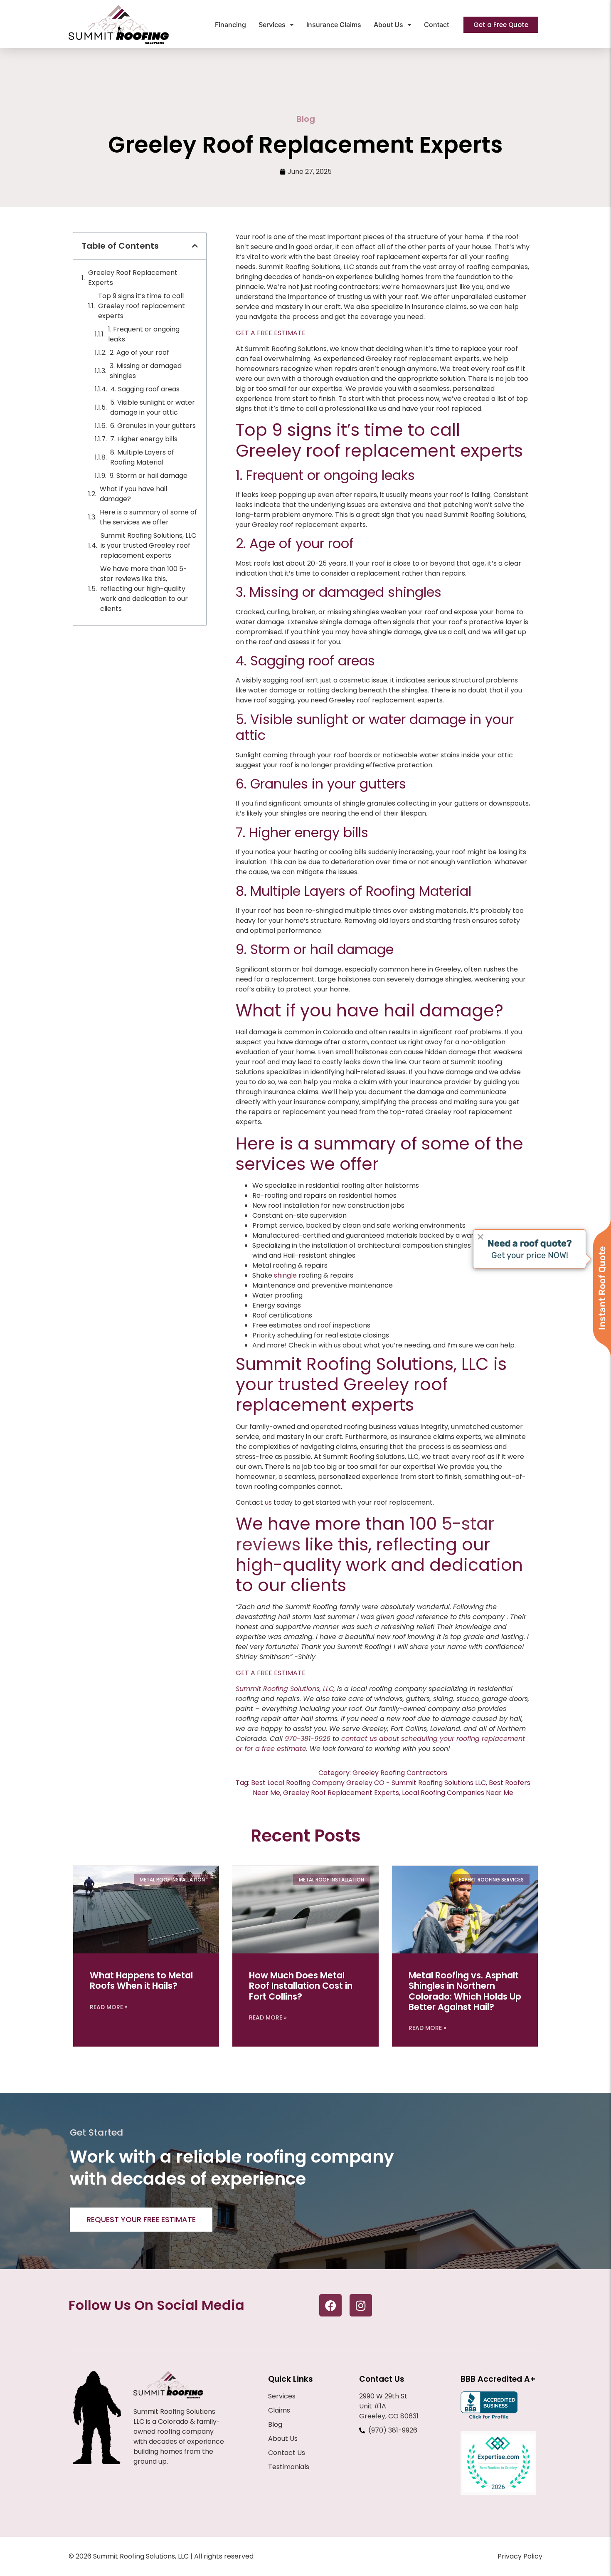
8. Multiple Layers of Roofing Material (142, 457)
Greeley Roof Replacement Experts (133, 278)
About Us (388, 25)
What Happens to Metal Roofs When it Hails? (141, 1980)
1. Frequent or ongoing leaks (144, 334)
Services (272, 25)
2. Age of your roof (139, 352)
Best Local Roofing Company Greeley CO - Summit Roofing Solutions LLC (368, 1783)
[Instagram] (361, 2305)
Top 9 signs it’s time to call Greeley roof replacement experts (142, 306)
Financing (230, 25)
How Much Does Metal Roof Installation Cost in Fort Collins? (301, 1986)
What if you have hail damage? (133, 494)
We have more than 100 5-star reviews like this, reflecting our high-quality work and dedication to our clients (144, 589)
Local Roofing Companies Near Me (458, 1793)
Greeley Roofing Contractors (400, 1773)
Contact (436, 25)
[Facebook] (330, 2305)
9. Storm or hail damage (149, 476)
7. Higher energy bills (144, 439)
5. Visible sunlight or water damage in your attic (153, 407)
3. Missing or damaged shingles (146, 371)
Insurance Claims (334, 25)
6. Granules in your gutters (153, 426)
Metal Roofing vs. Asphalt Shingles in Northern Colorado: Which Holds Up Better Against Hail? (465, 1991)
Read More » (109, 2007)
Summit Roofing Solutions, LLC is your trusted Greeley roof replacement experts (148, 545)
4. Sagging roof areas (145, 389)
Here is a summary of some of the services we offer (148, 517)
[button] (195, 246)
